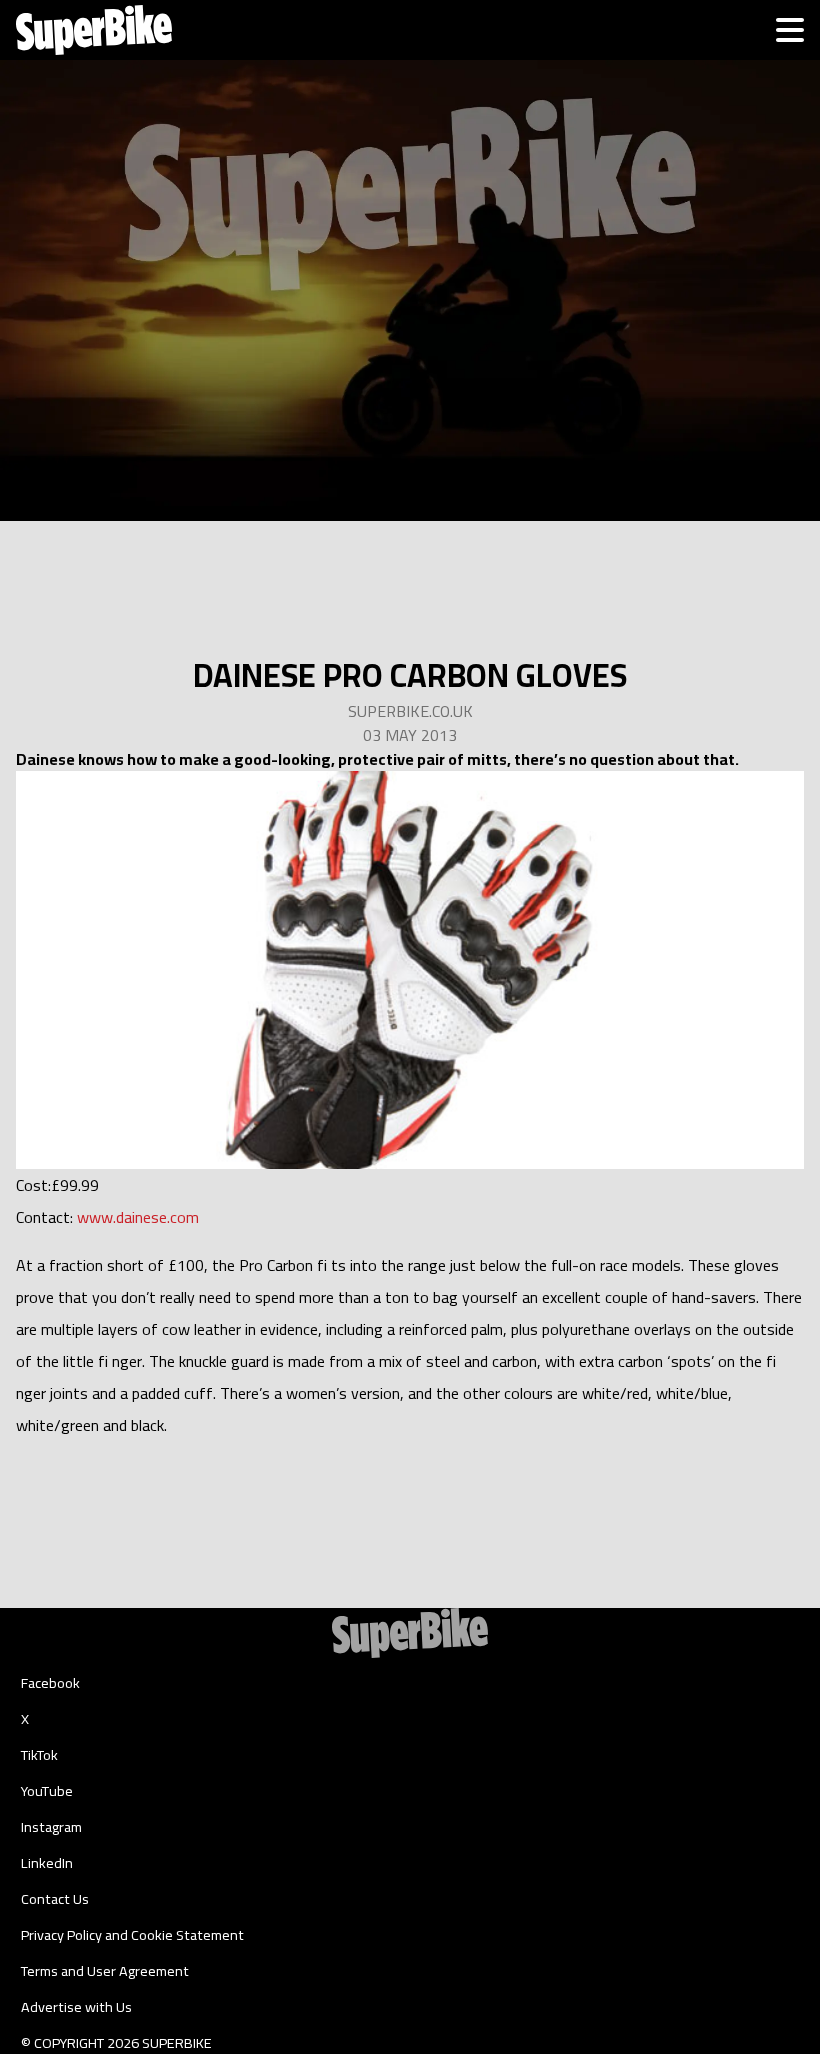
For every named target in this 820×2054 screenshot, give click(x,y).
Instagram (51, 1827)
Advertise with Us (76, 2007)
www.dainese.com (138, 1217)
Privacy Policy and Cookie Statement (132, 1935)
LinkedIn (47, 1863)
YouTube (47, 1791)
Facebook (50, 1683)
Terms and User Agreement (105, 1971)
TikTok (39, 1755)
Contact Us (55, 1899)
